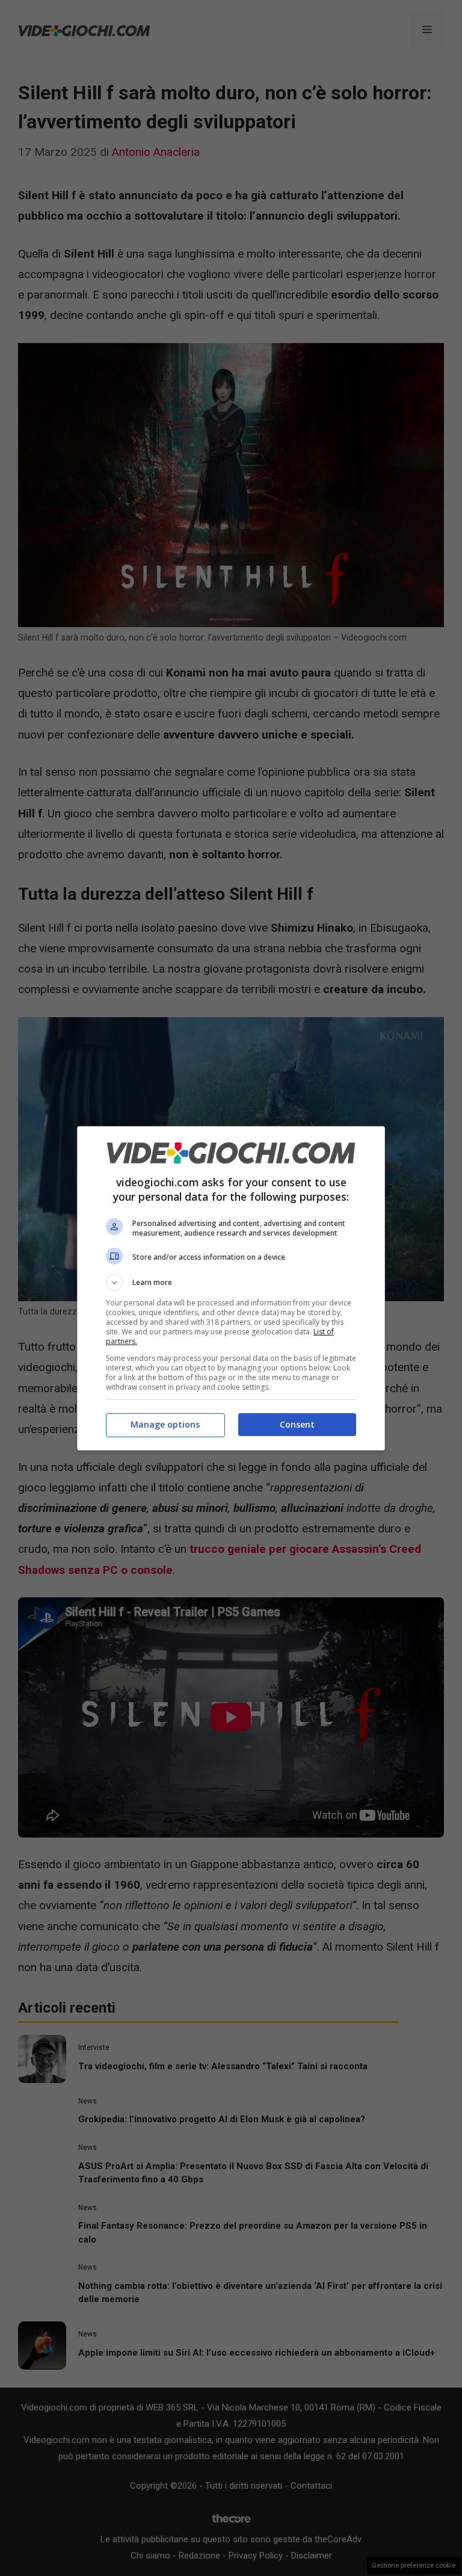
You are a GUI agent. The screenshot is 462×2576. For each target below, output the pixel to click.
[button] (231, 1283)
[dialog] (231, 1288)
